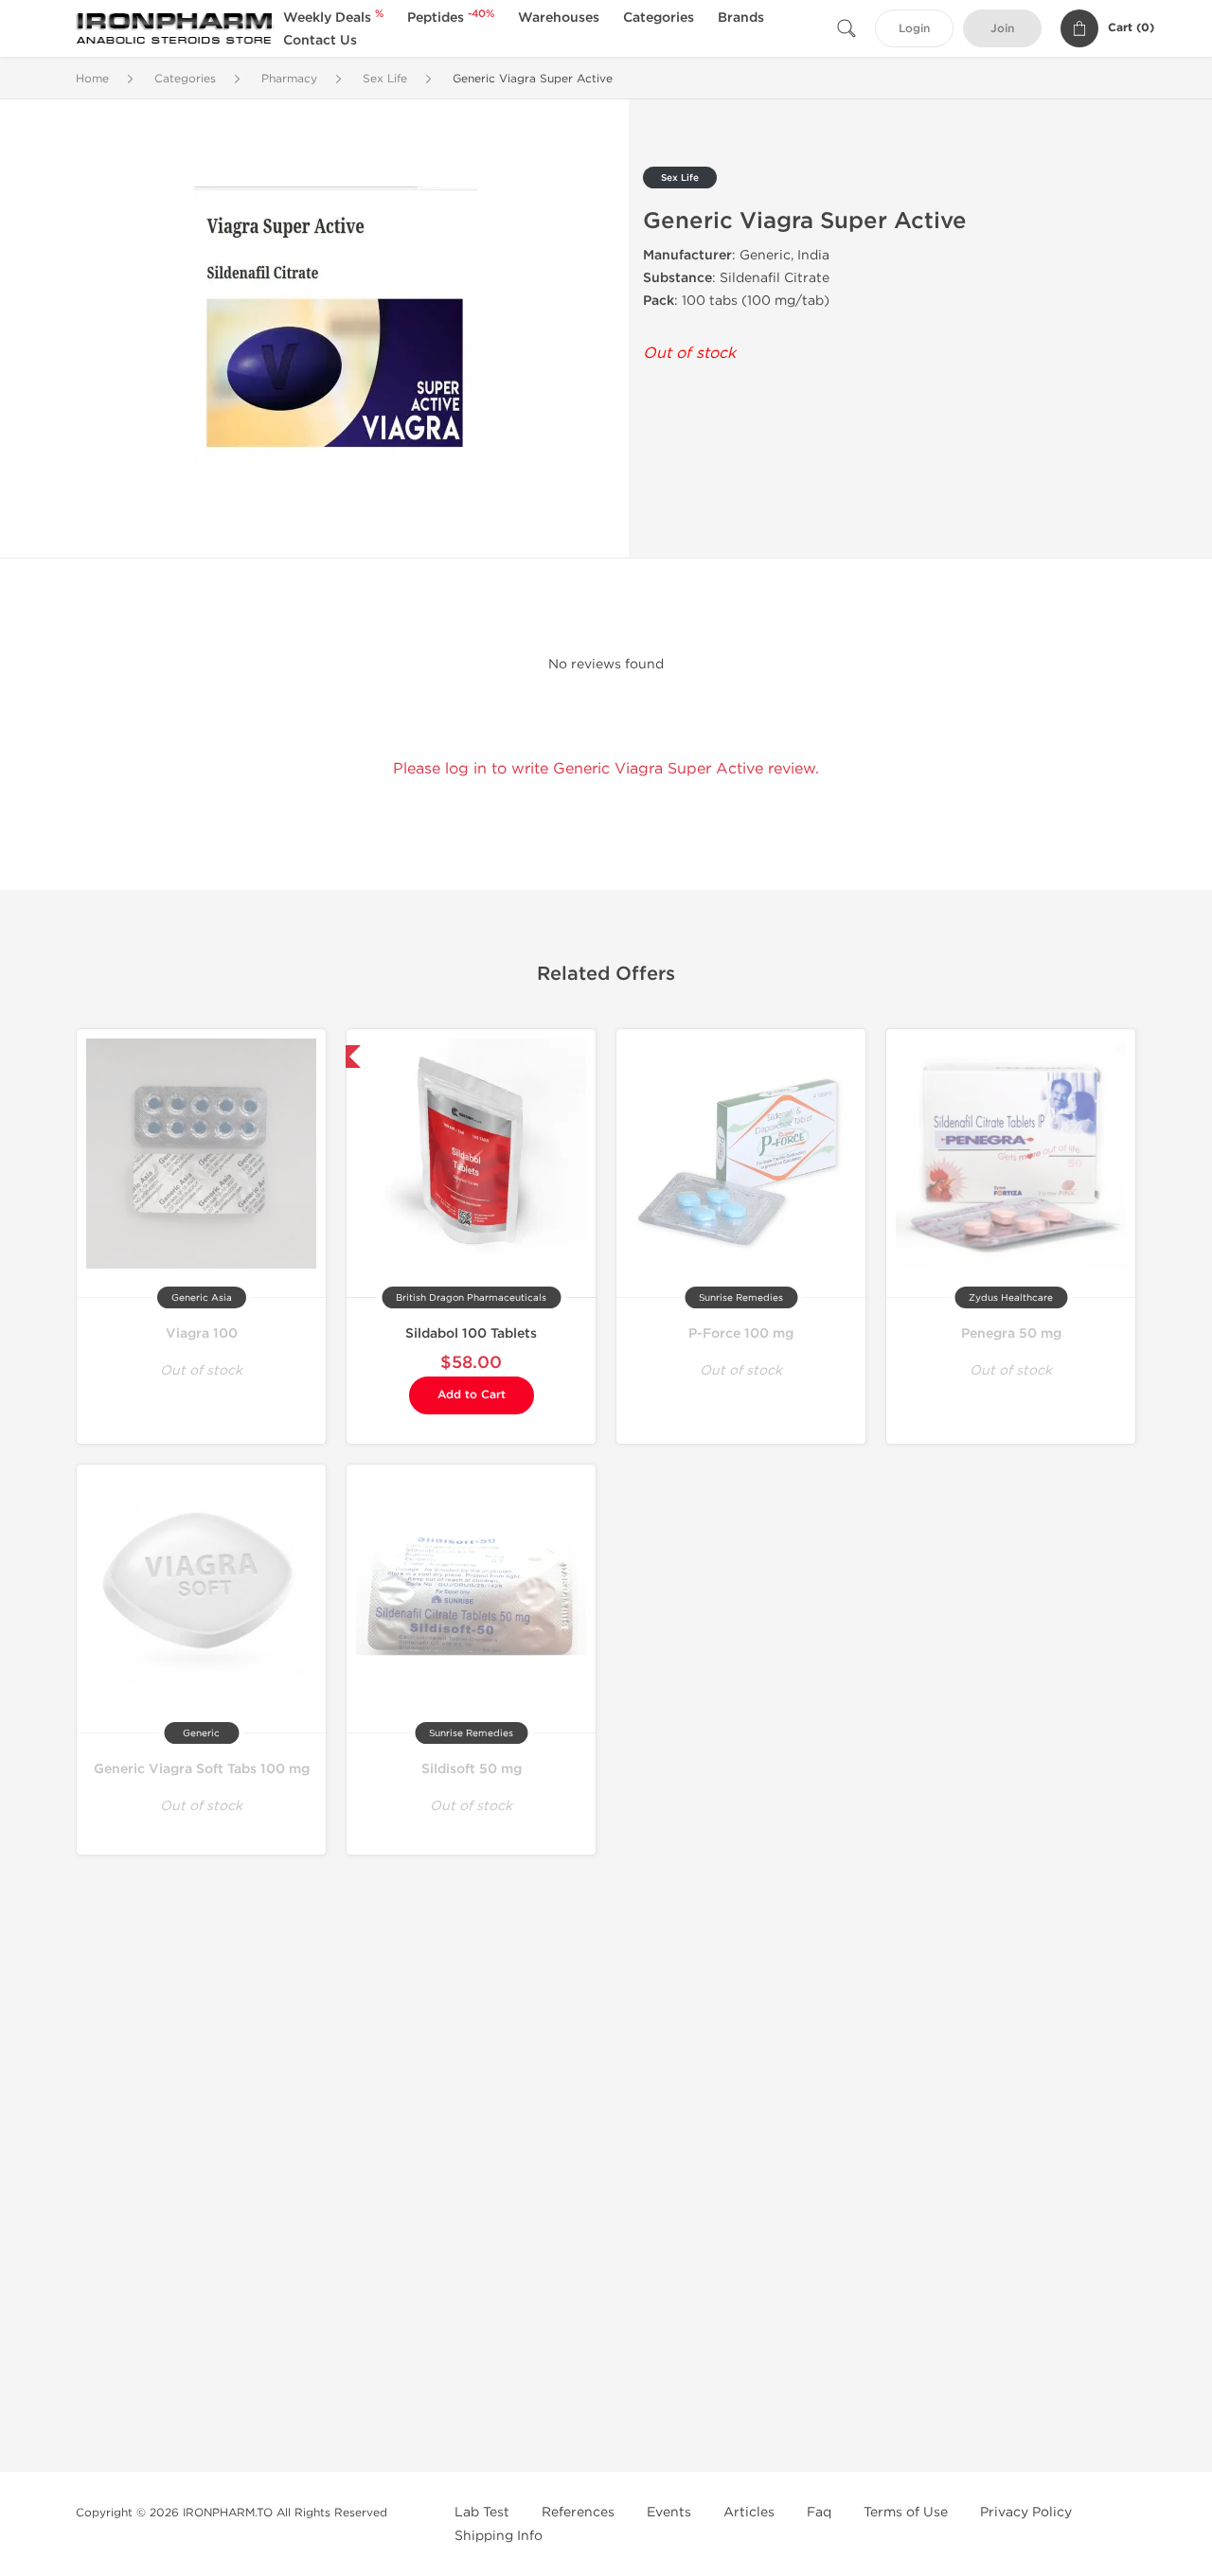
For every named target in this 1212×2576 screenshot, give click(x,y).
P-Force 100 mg (741, 1333)
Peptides (451, 18)
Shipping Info (499, 2536)
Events (669, 2512)
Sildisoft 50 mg (472, 1769)
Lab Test (482, 2512)
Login (914, 29)
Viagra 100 (202, 1333)
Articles (749, 2512)
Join (1002, 29)
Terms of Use (906, 2512)
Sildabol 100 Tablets (471, 1333)
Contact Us (320, 40)
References (578, 2512)
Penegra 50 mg (1011, 1333)
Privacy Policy (1026, 2512)
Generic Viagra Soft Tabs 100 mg (202, 1769)
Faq (819, 2512)
